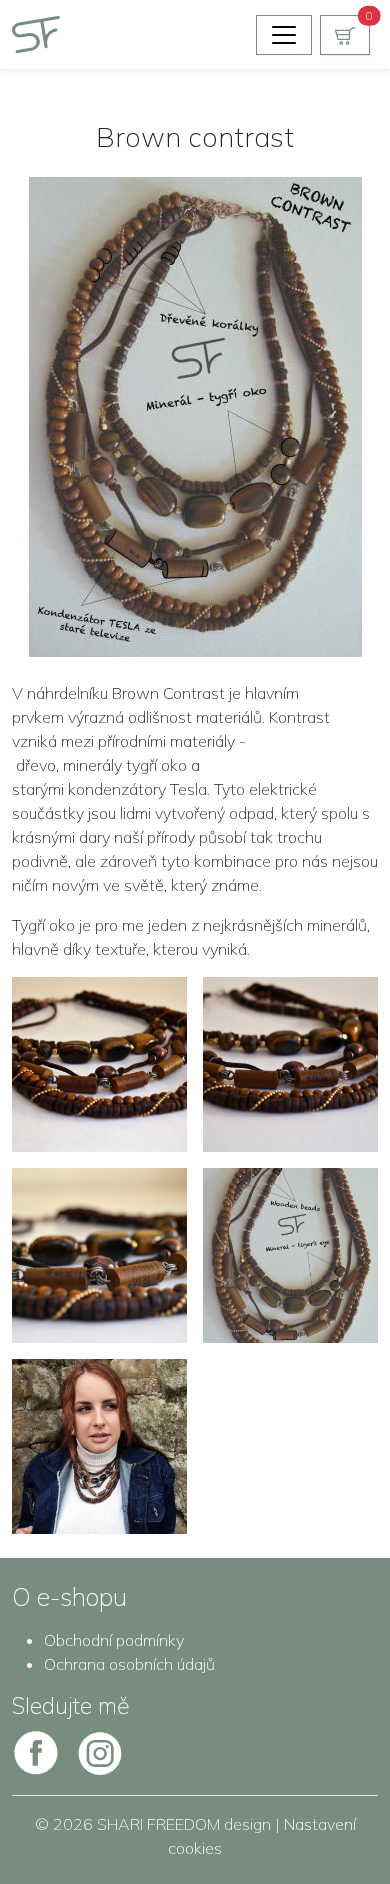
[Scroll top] (334, 1828)
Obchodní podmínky (114, 1640)
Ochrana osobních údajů (129, 1664)
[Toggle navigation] (284, 35)
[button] (345, 35)
